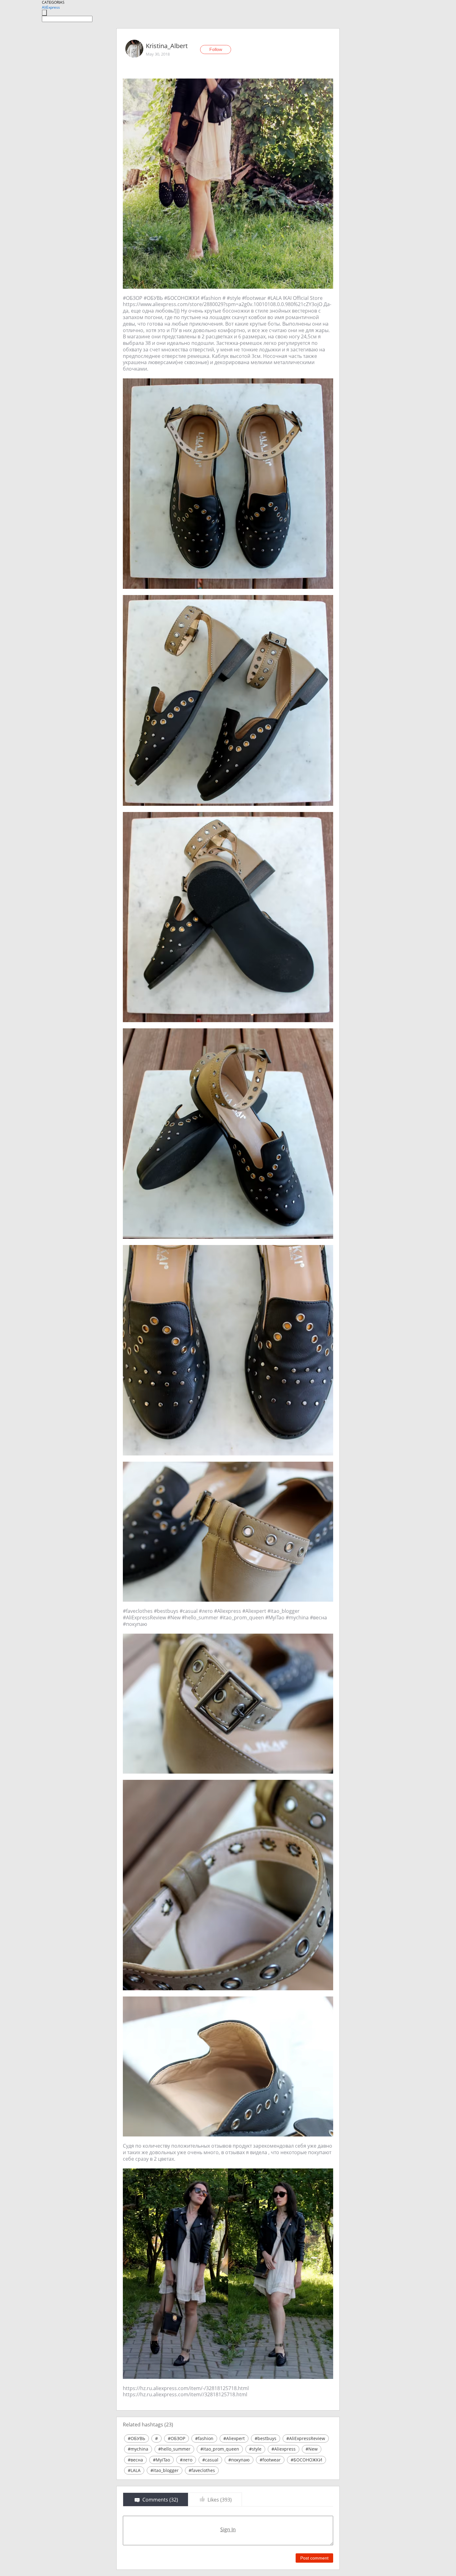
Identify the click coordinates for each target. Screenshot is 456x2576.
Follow (216, 49)
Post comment (314, 2558)
